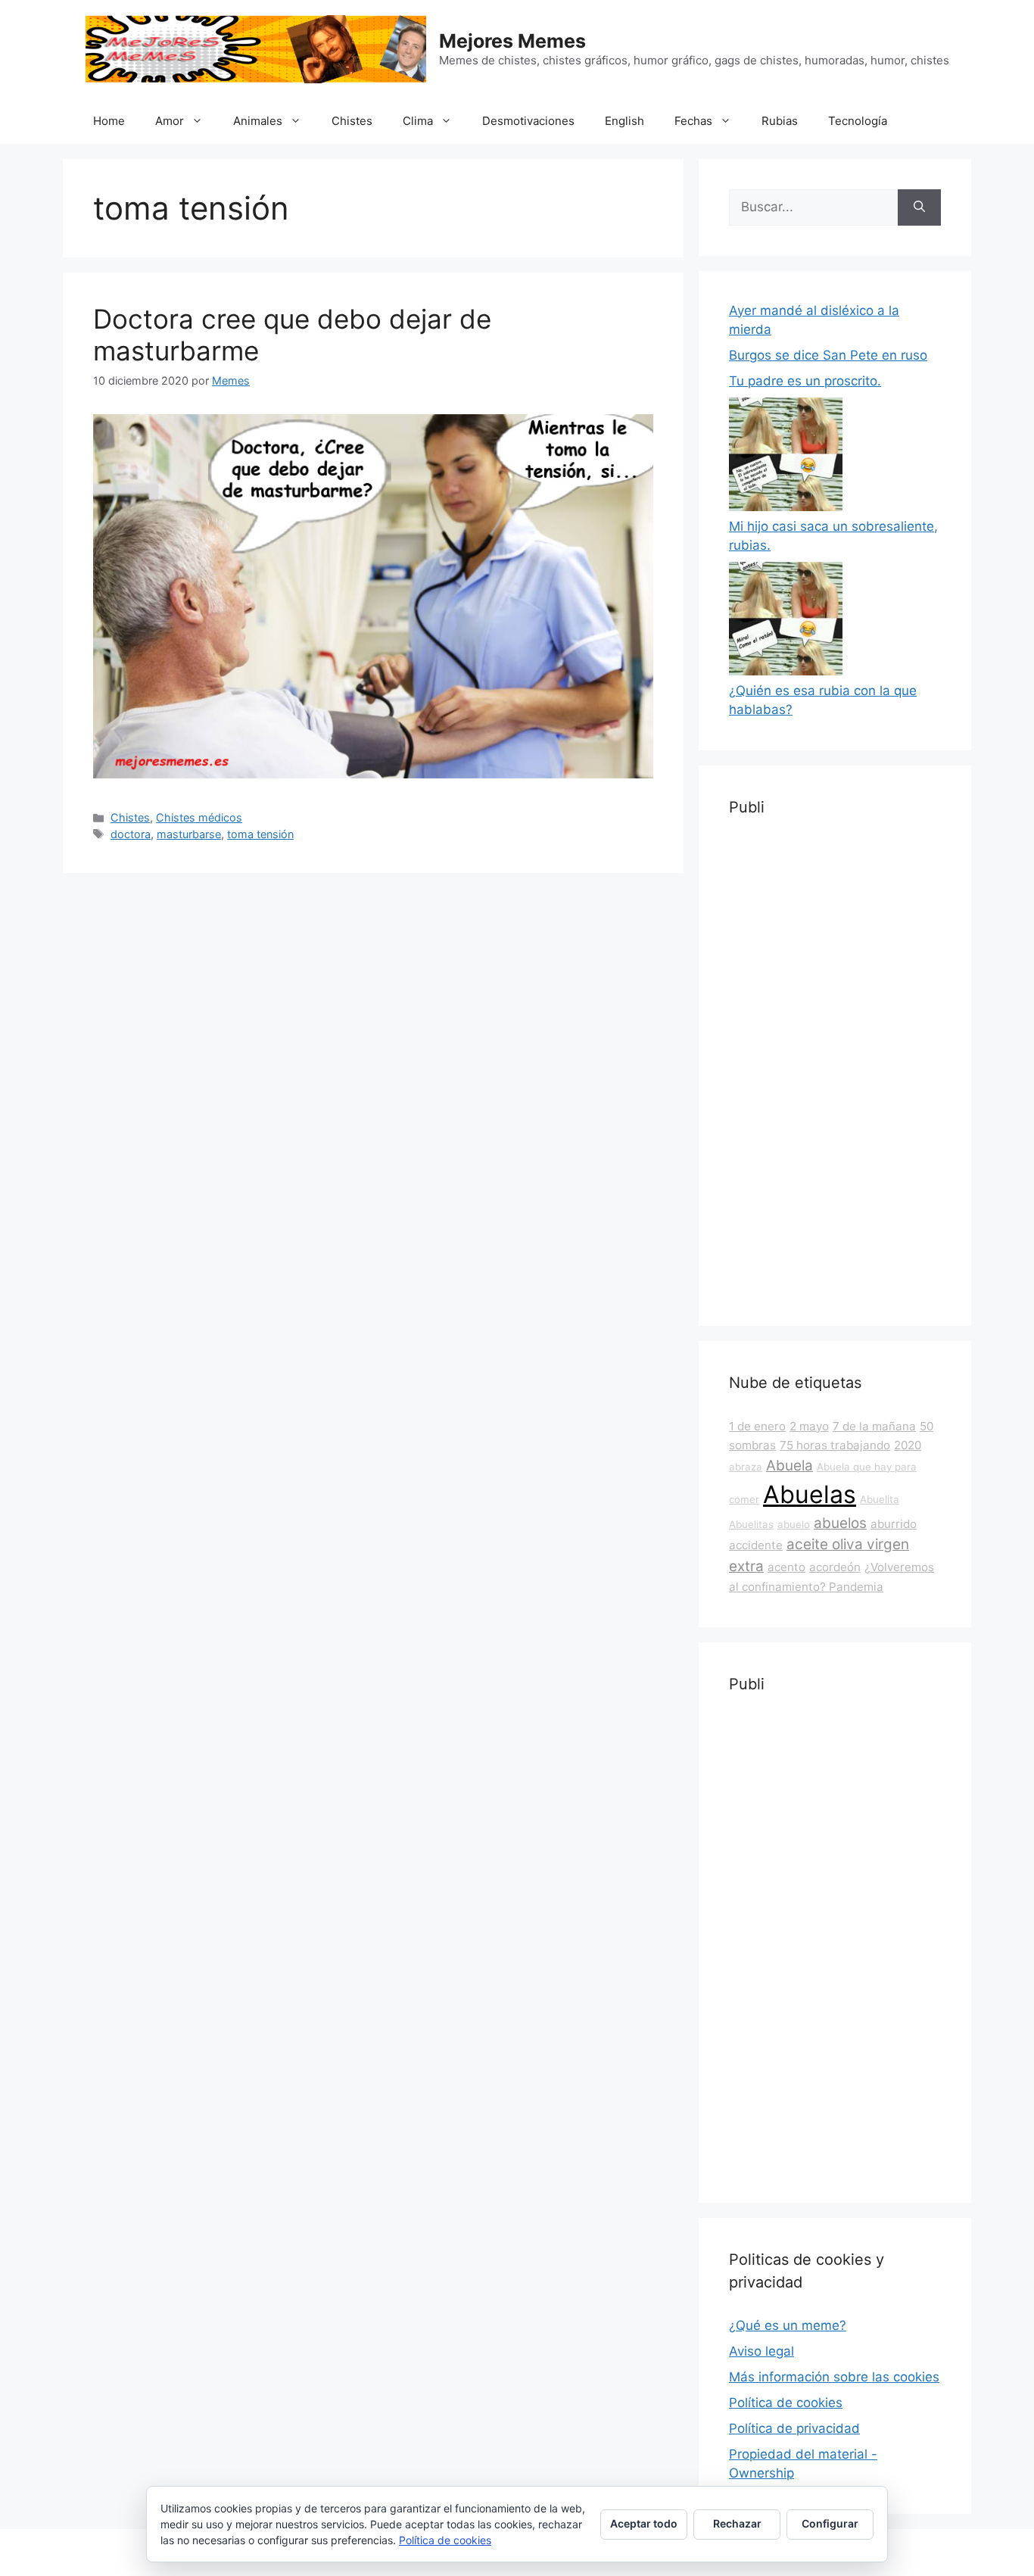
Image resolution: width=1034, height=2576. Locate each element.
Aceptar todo (644, 2523)
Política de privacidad (794, 2428)
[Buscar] (919, 207)
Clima (418, 121)
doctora (131, 834)
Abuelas (810, 1494)
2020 (908, 1445)
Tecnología (858, 121)
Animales (258, 121)
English (624, 121)
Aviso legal (761, 2351)
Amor (170, 121)
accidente (756, 1545)
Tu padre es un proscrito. (805, 381)
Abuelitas (751, 1524)
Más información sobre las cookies (834, 2377)
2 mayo (809, 1426)
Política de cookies (786, 2403)
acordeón (835, 1567)
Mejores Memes (512, 41)
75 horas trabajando (835, 1445)
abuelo (794, 1524)
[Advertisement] (835, 1068)
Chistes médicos (199, 817)
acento (786, 1567)
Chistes (352, 121)
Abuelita (880, 1499)
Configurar (830, 2523)
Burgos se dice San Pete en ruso (828, 355)
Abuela (790, 1466)
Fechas (693, 121)
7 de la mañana (874, 1426)
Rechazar (737, 2523)
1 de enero (757, 1426)
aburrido (894, 1524)
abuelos (840, 1523)
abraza (746, 1467)
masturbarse (189, 834)
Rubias (780, 121)
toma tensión (260, 834)
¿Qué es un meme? (788, 2325)
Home (109, 121)
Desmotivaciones (528, 121)
